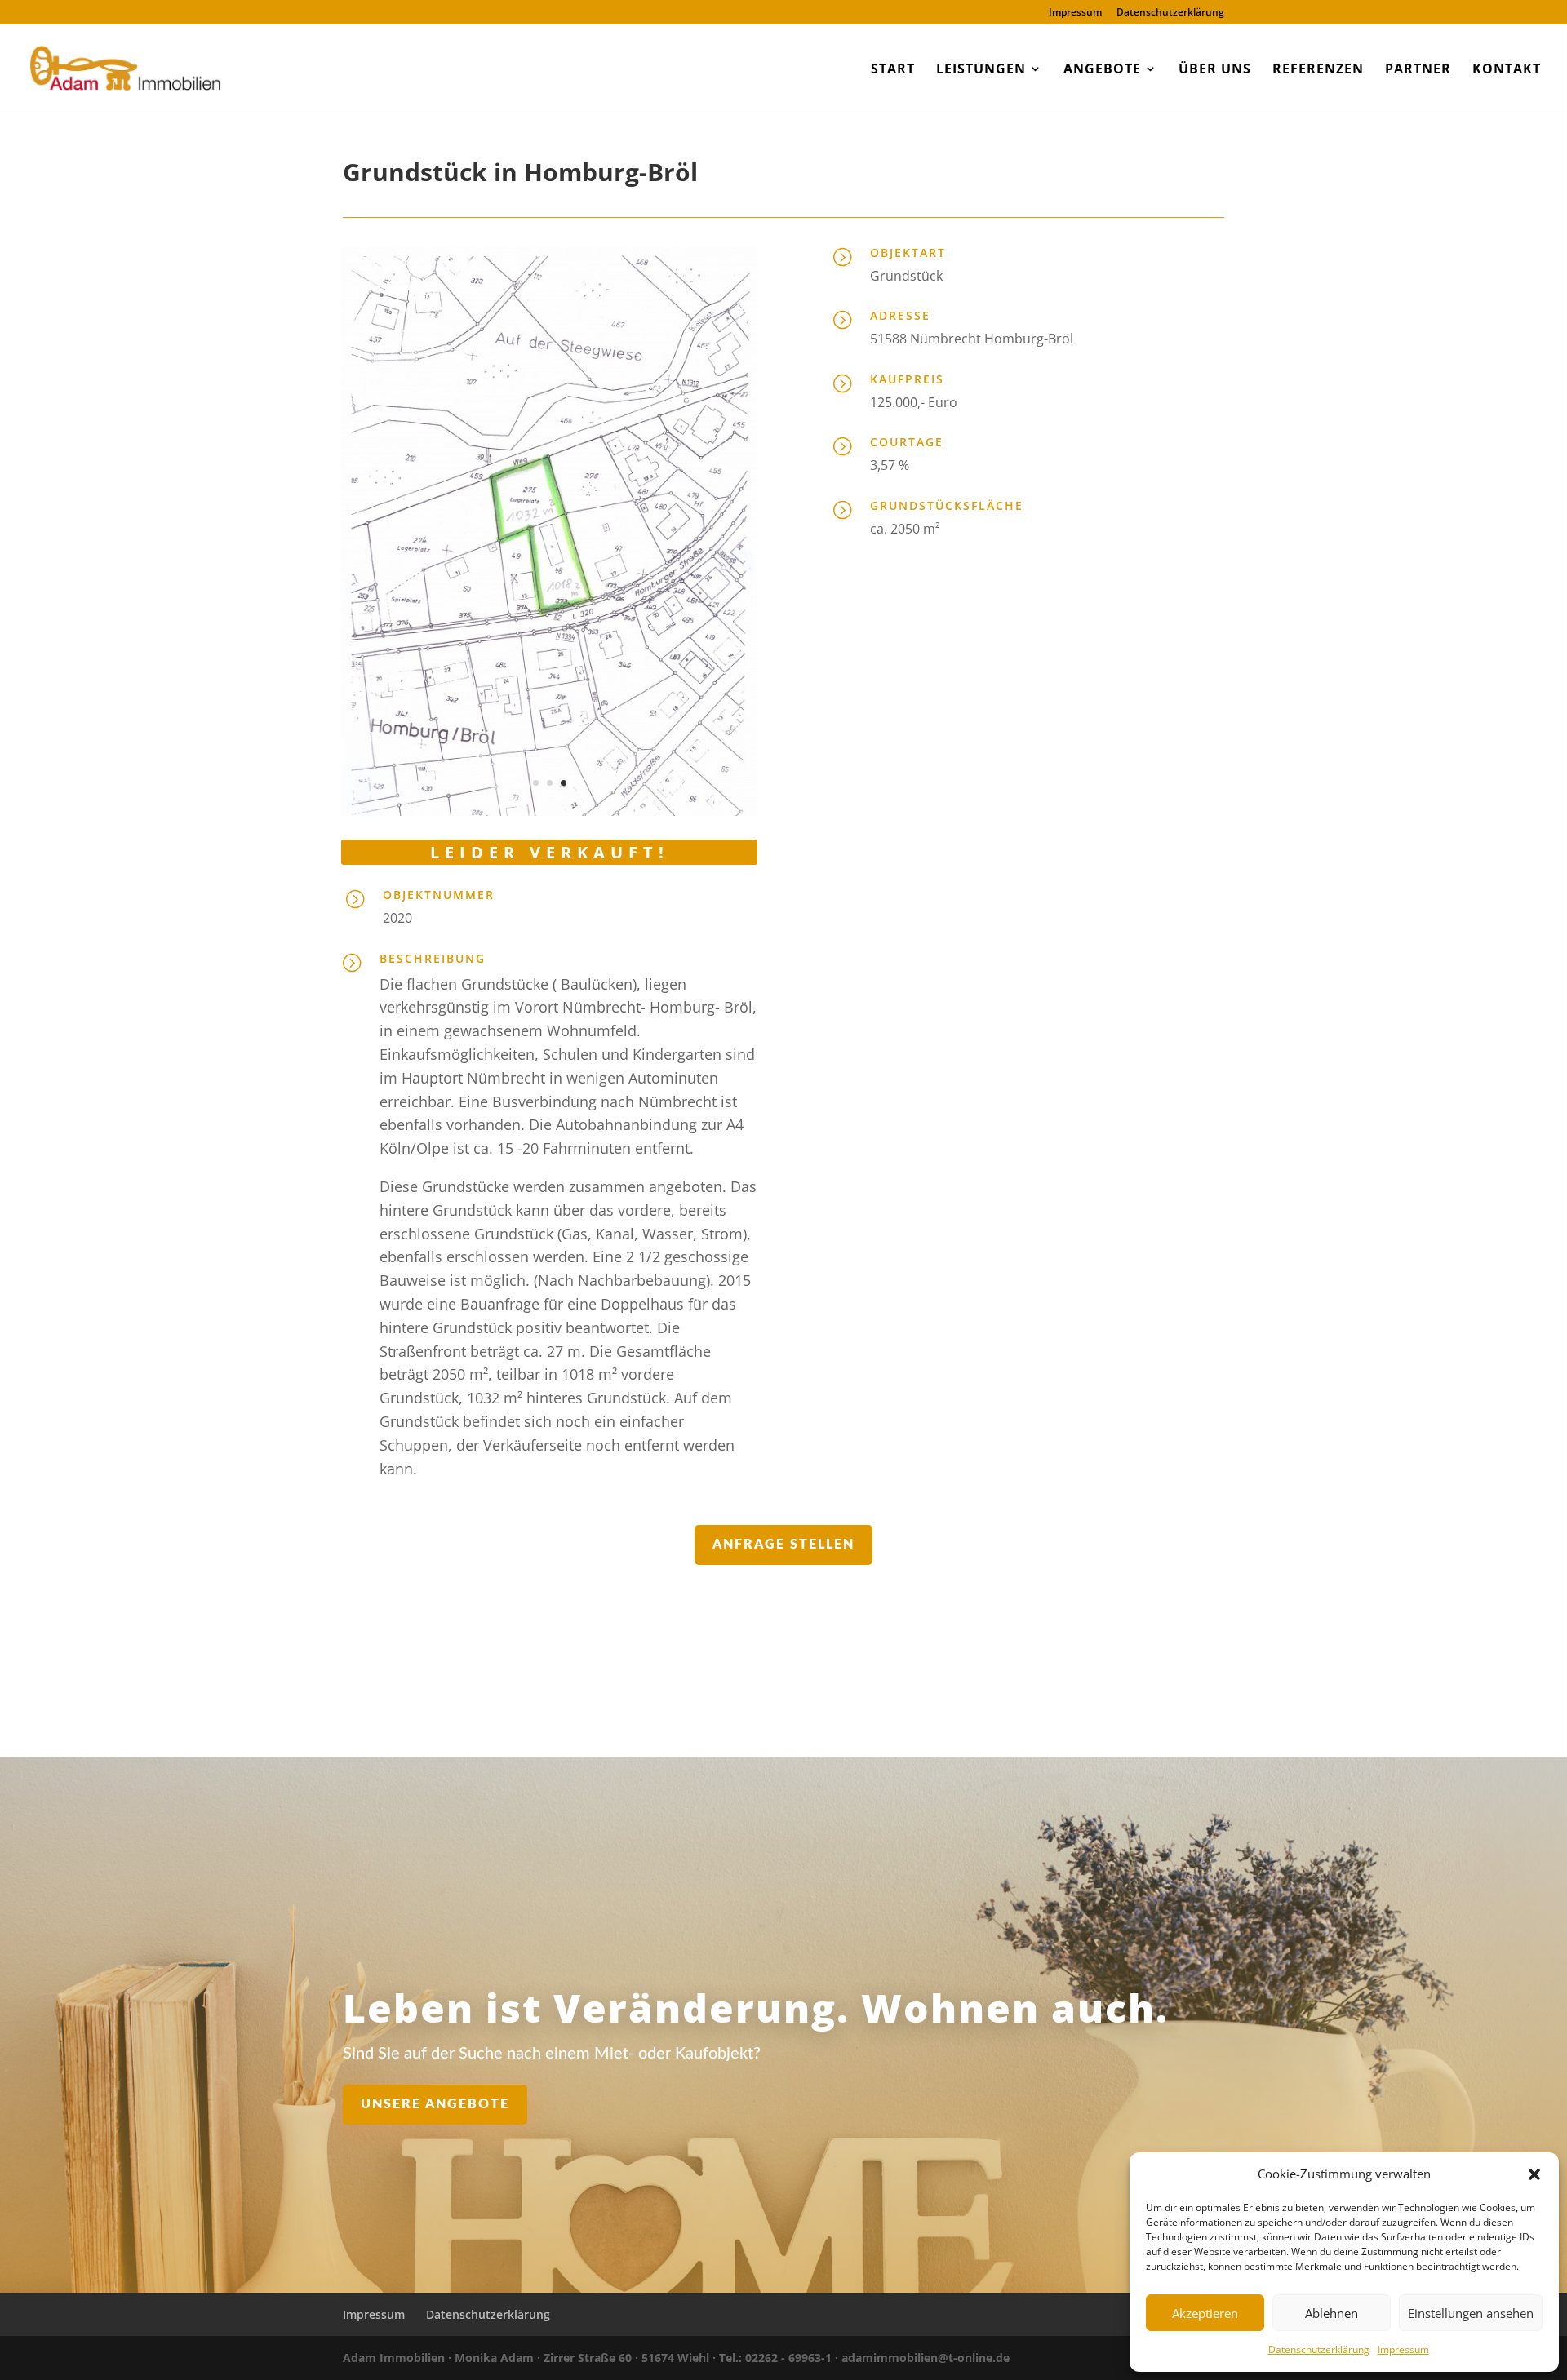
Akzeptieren (1205, 2313)
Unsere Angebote (435, 2104)
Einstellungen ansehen (1471, 2313)
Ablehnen (1332, 2313)
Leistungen (981, 70)
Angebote (1102, 70)
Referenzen (1318, 70)
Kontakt (1507, 70)
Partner (1418, 70)
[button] (1534, 2174)
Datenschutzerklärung (1319, 2349)
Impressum (1403, 2349)
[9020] (549, 811)
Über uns (1215, 70)
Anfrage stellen (783, 1545)
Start (893, 70)
